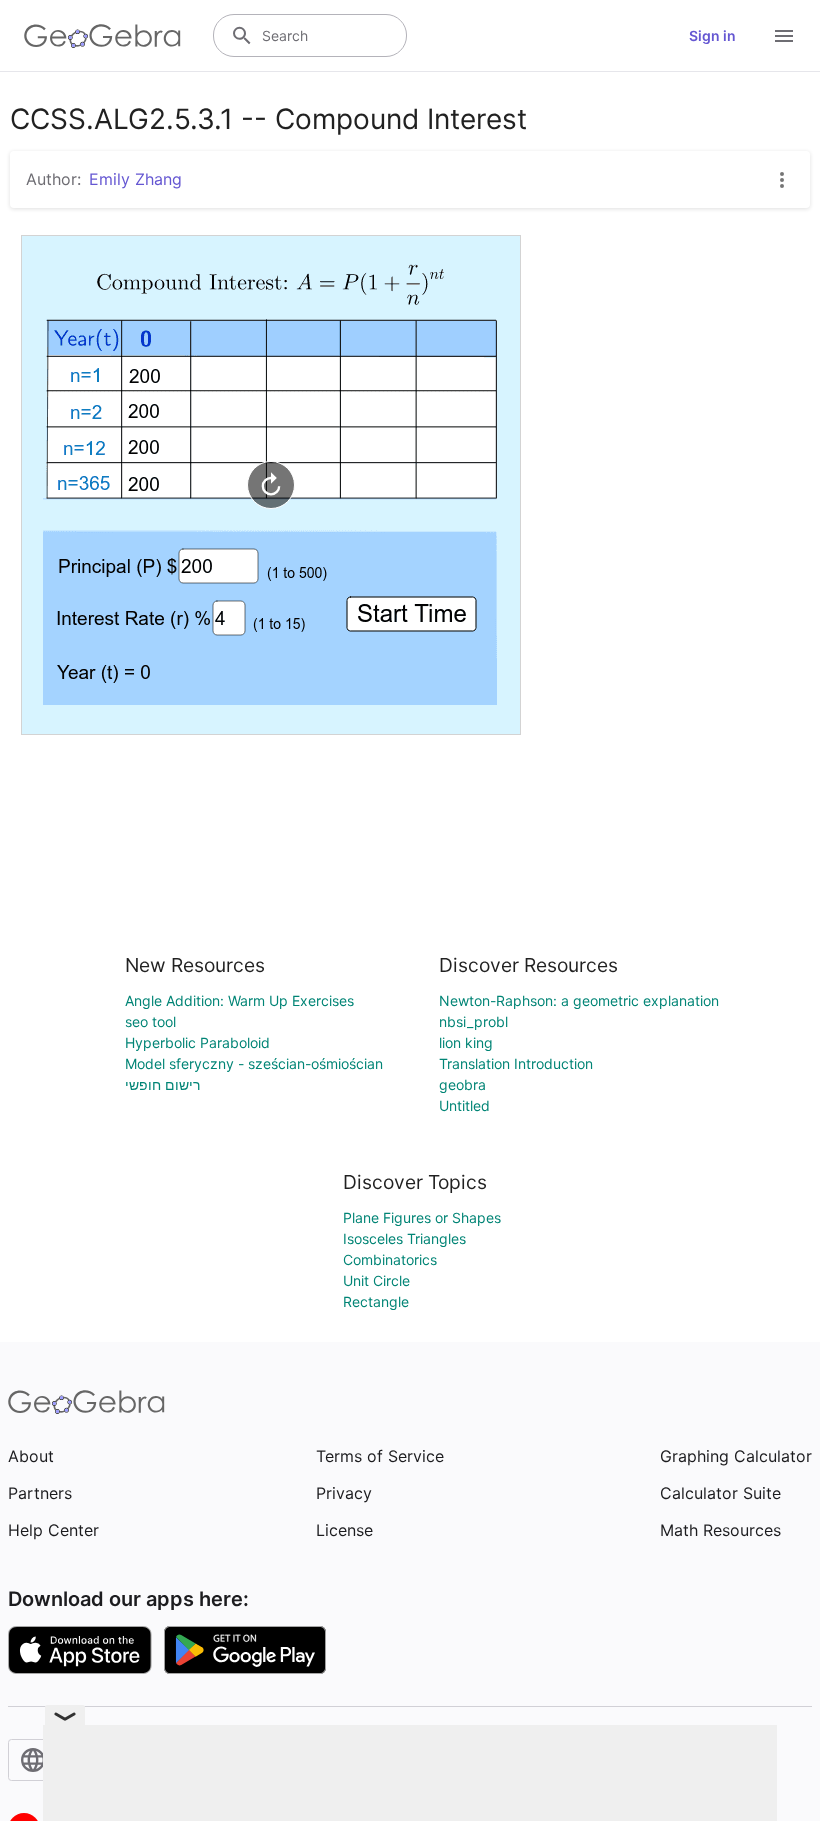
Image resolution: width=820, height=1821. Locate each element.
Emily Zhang (135, 179)
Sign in (712, 35)
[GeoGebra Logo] (102, 36)
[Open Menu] (784, 36)
